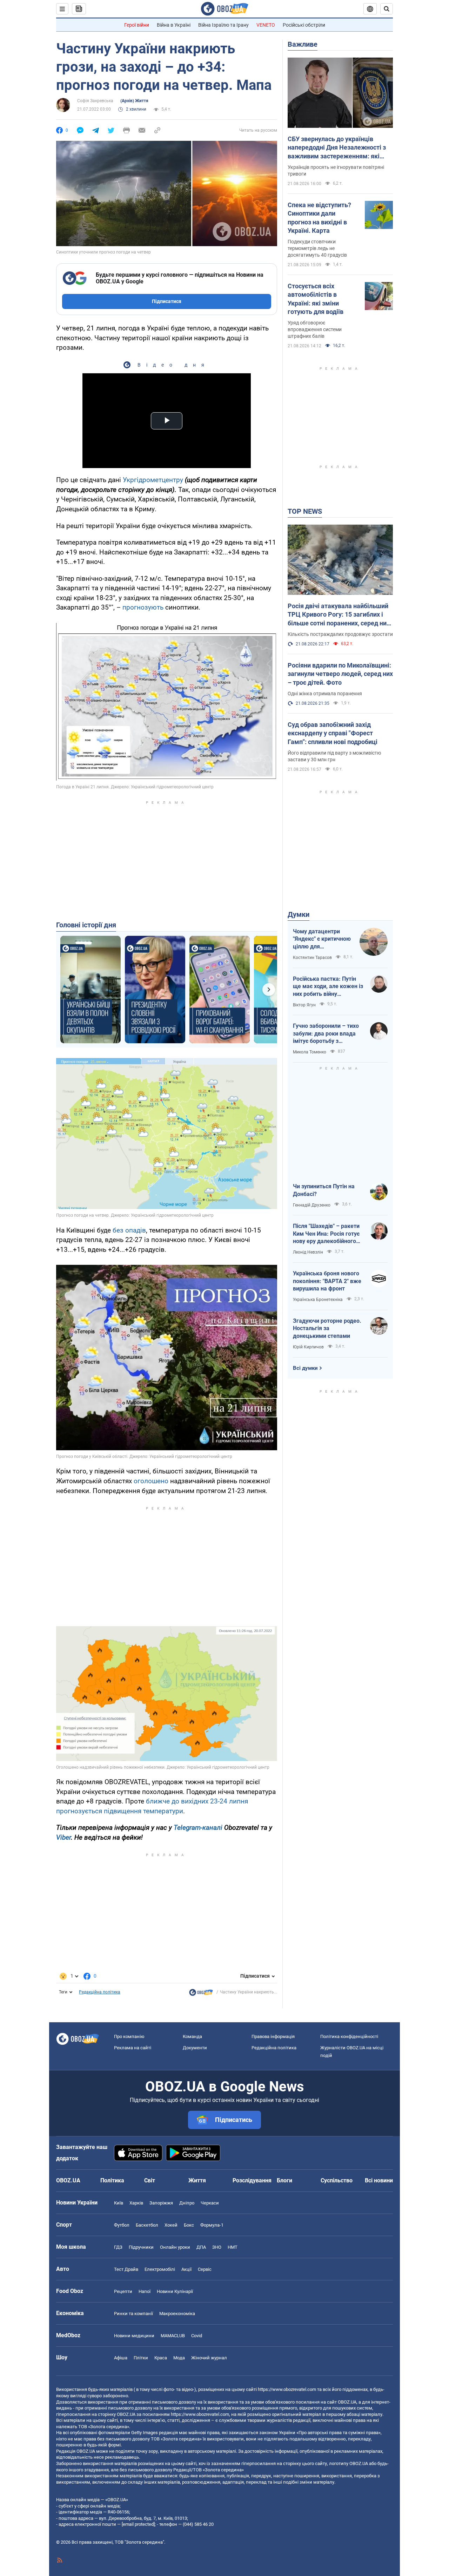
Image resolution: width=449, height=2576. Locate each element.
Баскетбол (147, 2225)
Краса (161, 2358)
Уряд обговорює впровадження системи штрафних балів (315, 329)
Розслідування (252, 2180)
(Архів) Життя (134, 101)
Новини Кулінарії (175, 2291)
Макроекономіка (177, 2314)
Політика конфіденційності (349, 2036)
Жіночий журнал (209, 2358)
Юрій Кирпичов (308, 1347)
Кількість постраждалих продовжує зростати (340, 634)
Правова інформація (273, 2036)
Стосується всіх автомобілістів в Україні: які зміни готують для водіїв (316, 299)
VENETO (266, 25)
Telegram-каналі (198, 1828)
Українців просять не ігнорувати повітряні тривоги (336, 170)
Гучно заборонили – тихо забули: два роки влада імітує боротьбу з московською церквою (326, 1034)
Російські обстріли (304, 25)
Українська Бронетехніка (318, 1300)
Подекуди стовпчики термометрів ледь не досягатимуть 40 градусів (317, 248)
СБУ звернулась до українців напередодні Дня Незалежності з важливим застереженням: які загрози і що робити (337, 148)
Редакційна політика (100, 1992)
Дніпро (187, 2203)
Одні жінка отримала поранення (325, 694)
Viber (63, 1837)
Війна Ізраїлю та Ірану (223, 25)
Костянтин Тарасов (312, 958)
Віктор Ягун (304, 1005)
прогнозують (143, 607)
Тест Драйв (126, 2269)
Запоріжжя (161, 2203)
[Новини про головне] (201, 1994)
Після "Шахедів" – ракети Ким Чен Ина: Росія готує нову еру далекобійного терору (326, 1234)
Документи (195, 2048)
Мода (179, 2358)
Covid (197, 2336)
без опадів (129, 1230)
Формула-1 (212, 2225)
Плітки (141, 2358)
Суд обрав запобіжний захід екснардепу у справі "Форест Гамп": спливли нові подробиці (333, 733)
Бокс (189, 2225)
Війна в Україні (174, 25)
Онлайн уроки (175, 2247)
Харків (136, 2203)
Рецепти (123, 2291)
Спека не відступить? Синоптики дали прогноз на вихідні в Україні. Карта (319, 218)
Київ (119, 2203)
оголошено (151, 1481)
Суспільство (337, 2180)
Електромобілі (160, 2269)
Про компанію (129, 2036)
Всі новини (379, 2180)
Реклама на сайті (133, 2048)
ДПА (201, 2247)
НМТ (233, 2247)
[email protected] (138, 2524)
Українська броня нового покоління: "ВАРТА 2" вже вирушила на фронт (327, 1281)
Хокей (171, 2225)
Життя (197, 2180)
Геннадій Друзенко (312, 1205)
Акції (186, 2269)
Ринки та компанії (133, 2314)
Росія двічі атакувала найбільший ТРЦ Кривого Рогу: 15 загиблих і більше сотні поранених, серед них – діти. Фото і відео (339, 615)
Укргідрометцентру (153, 480)
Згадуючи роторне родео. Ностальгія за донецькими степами (327, 1328)
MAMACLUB (173, 2336)
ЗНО (217, 2247)
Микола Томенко (310, 1052)
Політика (112, 2180)
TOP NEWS (305, 511)
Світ (150, 2180)
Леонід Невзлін (308, 1252)
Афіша (121, 2358)
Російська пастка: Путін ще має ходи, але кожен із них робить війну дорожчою (328, 987)
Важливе (303, 44)
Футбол (122, 2225)
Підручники (141, 2247)
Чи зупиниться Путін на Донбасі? (324, 1190)
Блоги (284, 2180)
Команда (192, 2036)
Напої (145, 2291)
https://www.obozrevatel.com (287, 2389)
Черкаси (210, 2203)
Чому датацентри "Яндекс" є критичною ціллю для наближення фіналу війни (322, 939)
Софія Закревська (95, 101)
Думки (299, 914)
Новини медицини (134, 2336)
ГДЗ (118, 2247)
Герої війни (137, 25)
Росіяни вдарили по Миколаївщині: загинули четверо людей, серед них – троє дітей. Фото (340, 674)
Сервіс (205, 2269)
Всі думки (305, 1368)
